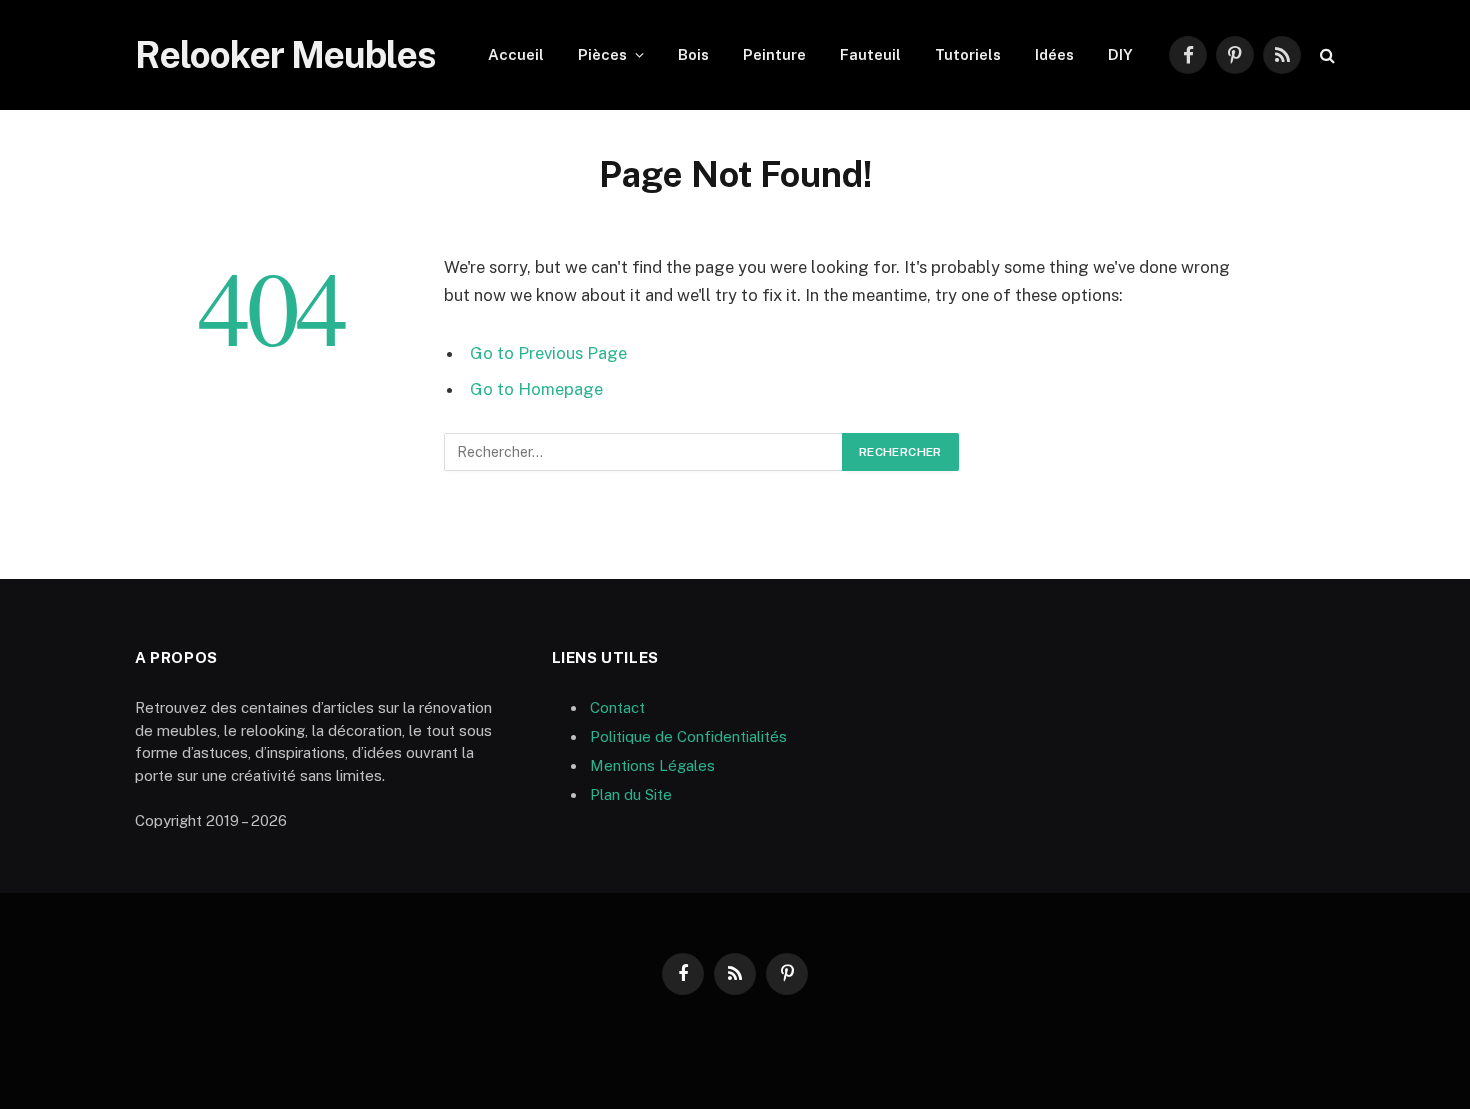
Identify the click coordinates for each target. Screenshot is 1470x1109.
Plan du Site (631, 794)
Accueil (516, 54)
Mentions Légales (652, 765)
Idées (1054, 54)
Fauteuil (870, 54)
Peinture (774, 54)
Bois (693, 54)
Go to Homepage (536, 389)
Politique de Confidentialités (688, 736)
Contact (617, 707)
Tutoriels (968, 54)
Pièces (602, 54)
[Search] (1325, 55)
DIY (1120, 54)
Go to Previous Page (548, 353)
